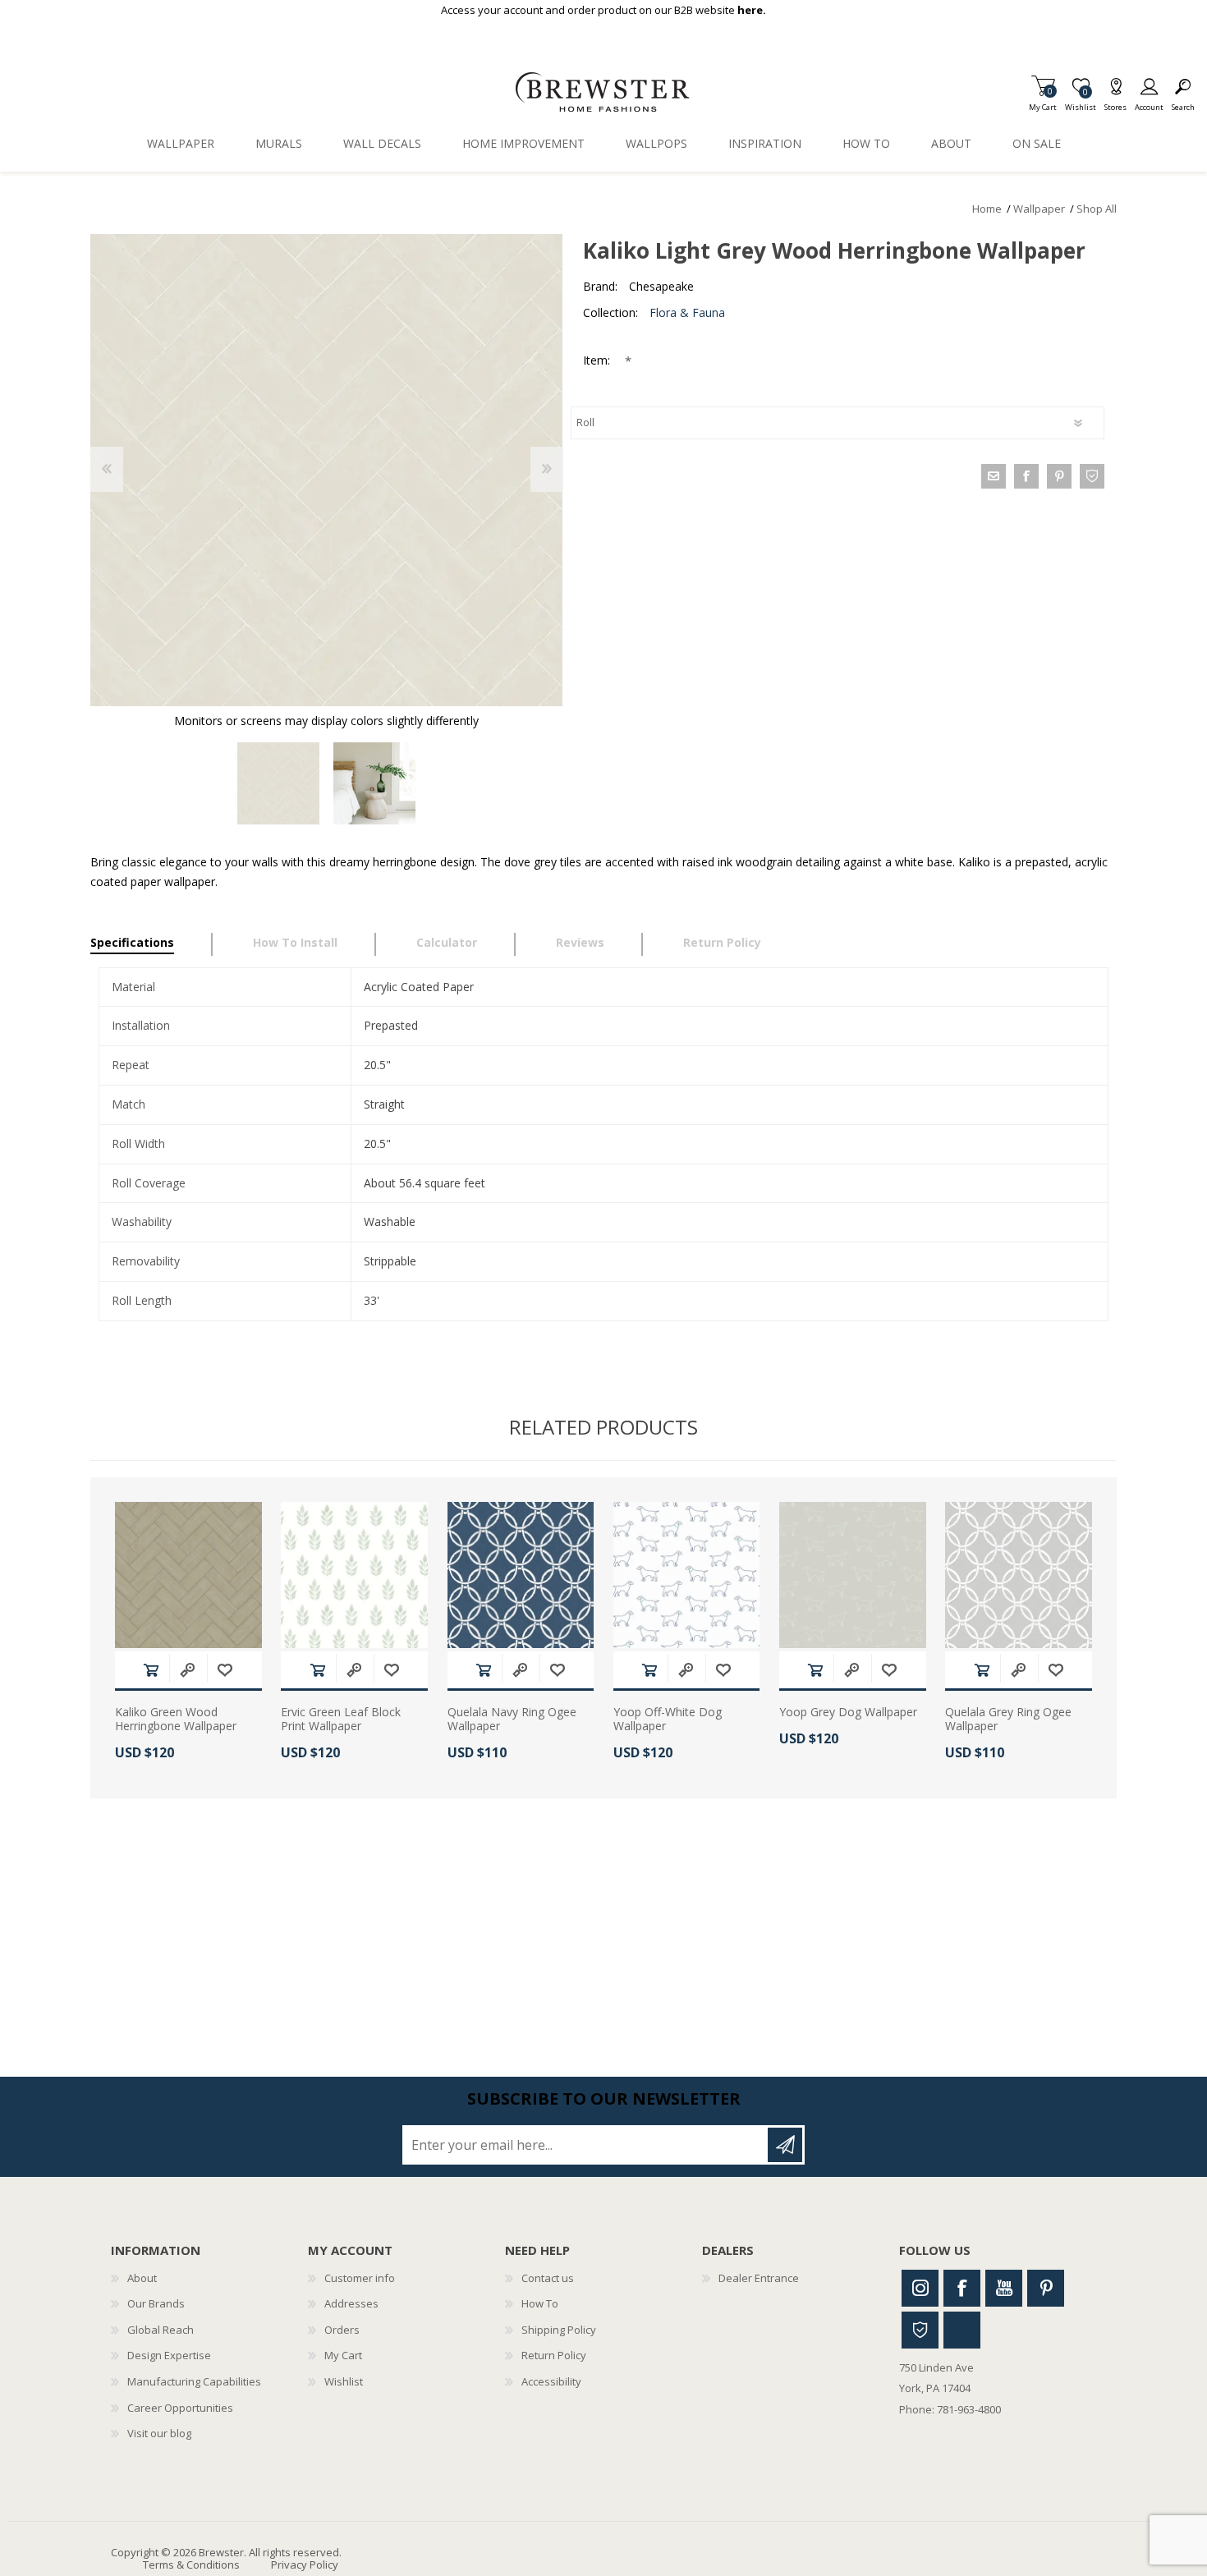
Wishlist (344, 2381)
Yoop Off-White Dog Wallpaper (668, 1720)
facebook (1026, 476)
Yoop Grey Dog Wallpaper (848, 1713)
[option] (279, 784)
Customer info (360, 2278)
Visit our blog (159, 2433)
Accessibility (551, 2381)
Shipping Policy (559, 2330)
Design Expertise (169, 2355)
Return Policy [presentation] (722, 942)
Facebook (962, 2288)
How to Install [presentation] (295, 942)
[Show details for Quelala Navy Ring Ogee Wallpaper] (521, 1575)
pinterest (1059, 476)
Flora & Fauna (687, 312)
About (142, 2278)
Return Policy (554, 2355)
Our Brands (156, 2303)
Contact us (548, 2278)
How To (540, 2303)
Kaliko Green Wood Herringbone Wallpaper (176, 1720)
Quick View (187, 1670)
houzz (1092, 476)
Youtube (1004, 2288)
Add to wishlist (225, 1670)
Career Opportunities (180, 2408)
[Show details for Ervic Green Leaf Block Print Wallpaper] (354, 1575)
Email (994, 476)
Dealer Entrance (759, 2278)
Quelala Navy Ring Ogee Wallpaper (512, 1720)
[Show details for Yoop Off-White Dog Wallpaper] (687, 1575)
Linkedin (962, 2330)
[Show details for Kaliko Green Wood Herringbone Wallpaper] (188, 1575)
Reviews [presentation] (580, 942)
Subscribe (785, 2145)
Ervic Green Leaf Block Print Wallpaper (341, 1720)
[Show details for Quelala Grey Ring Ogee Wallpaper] (1019, 1575)
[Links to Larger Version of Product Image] (326, 470)
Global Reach (161, 2330)
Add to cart (151, 1670)
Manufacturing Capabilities (194, 2381)
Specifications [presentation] (132, 942)
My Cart (1043, 102)
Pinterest (1046, 2288)
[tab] (151, 944)
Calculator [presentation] (447, 942)
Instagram (920, 2288)
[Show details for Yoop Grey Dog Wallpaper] (853, 1575)
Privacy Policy (305, 2565)
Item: (598, 360)
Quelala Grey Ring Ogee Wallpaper (1008, 1720)
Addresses (351, 2303)
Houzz (920, 2330)
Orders (342, 2330)
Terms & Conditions (191, 2565)
